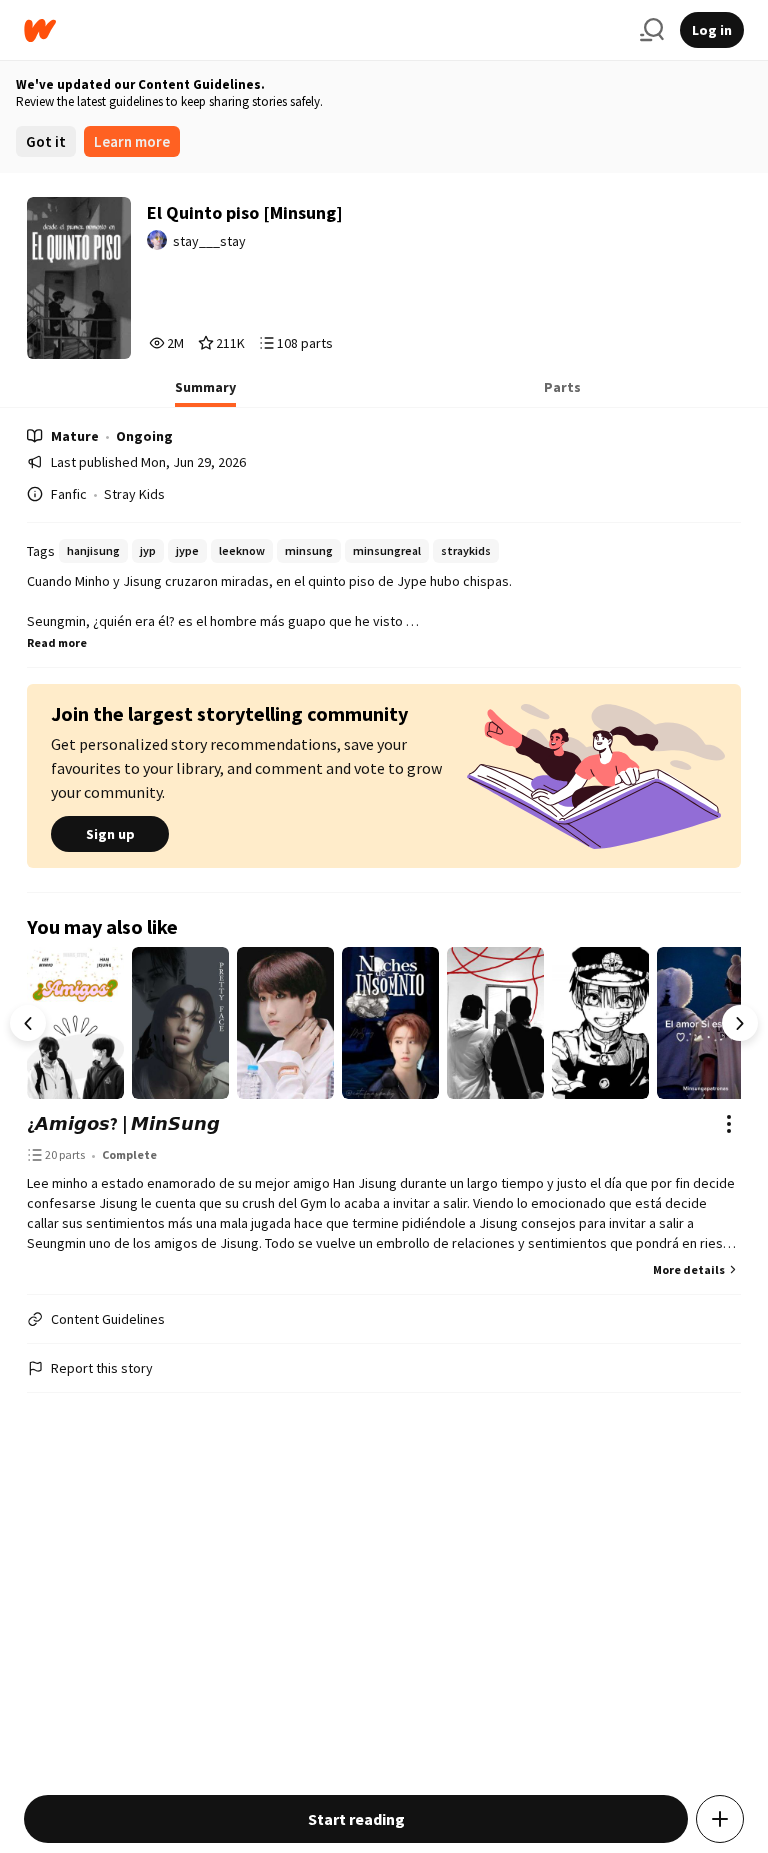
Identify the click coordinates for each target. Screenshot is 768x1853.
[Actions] (729, 1124)
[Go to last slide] (28, 1023)
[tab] (205, 393)
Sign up (110, 834)
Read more (57, 642)
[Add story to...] (720, 1819)
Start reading (356, 1819)
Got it (46, 141)
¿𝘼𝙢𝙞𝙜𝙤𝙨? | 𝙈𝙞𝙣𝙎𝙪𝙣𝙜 (123, 1123)
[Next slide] (740, 1023)
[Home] (324, 30)
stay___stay (209, 241)
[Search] (652, 30)
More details (689, 1269)
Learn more (132, 141)
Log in (712, 30)
